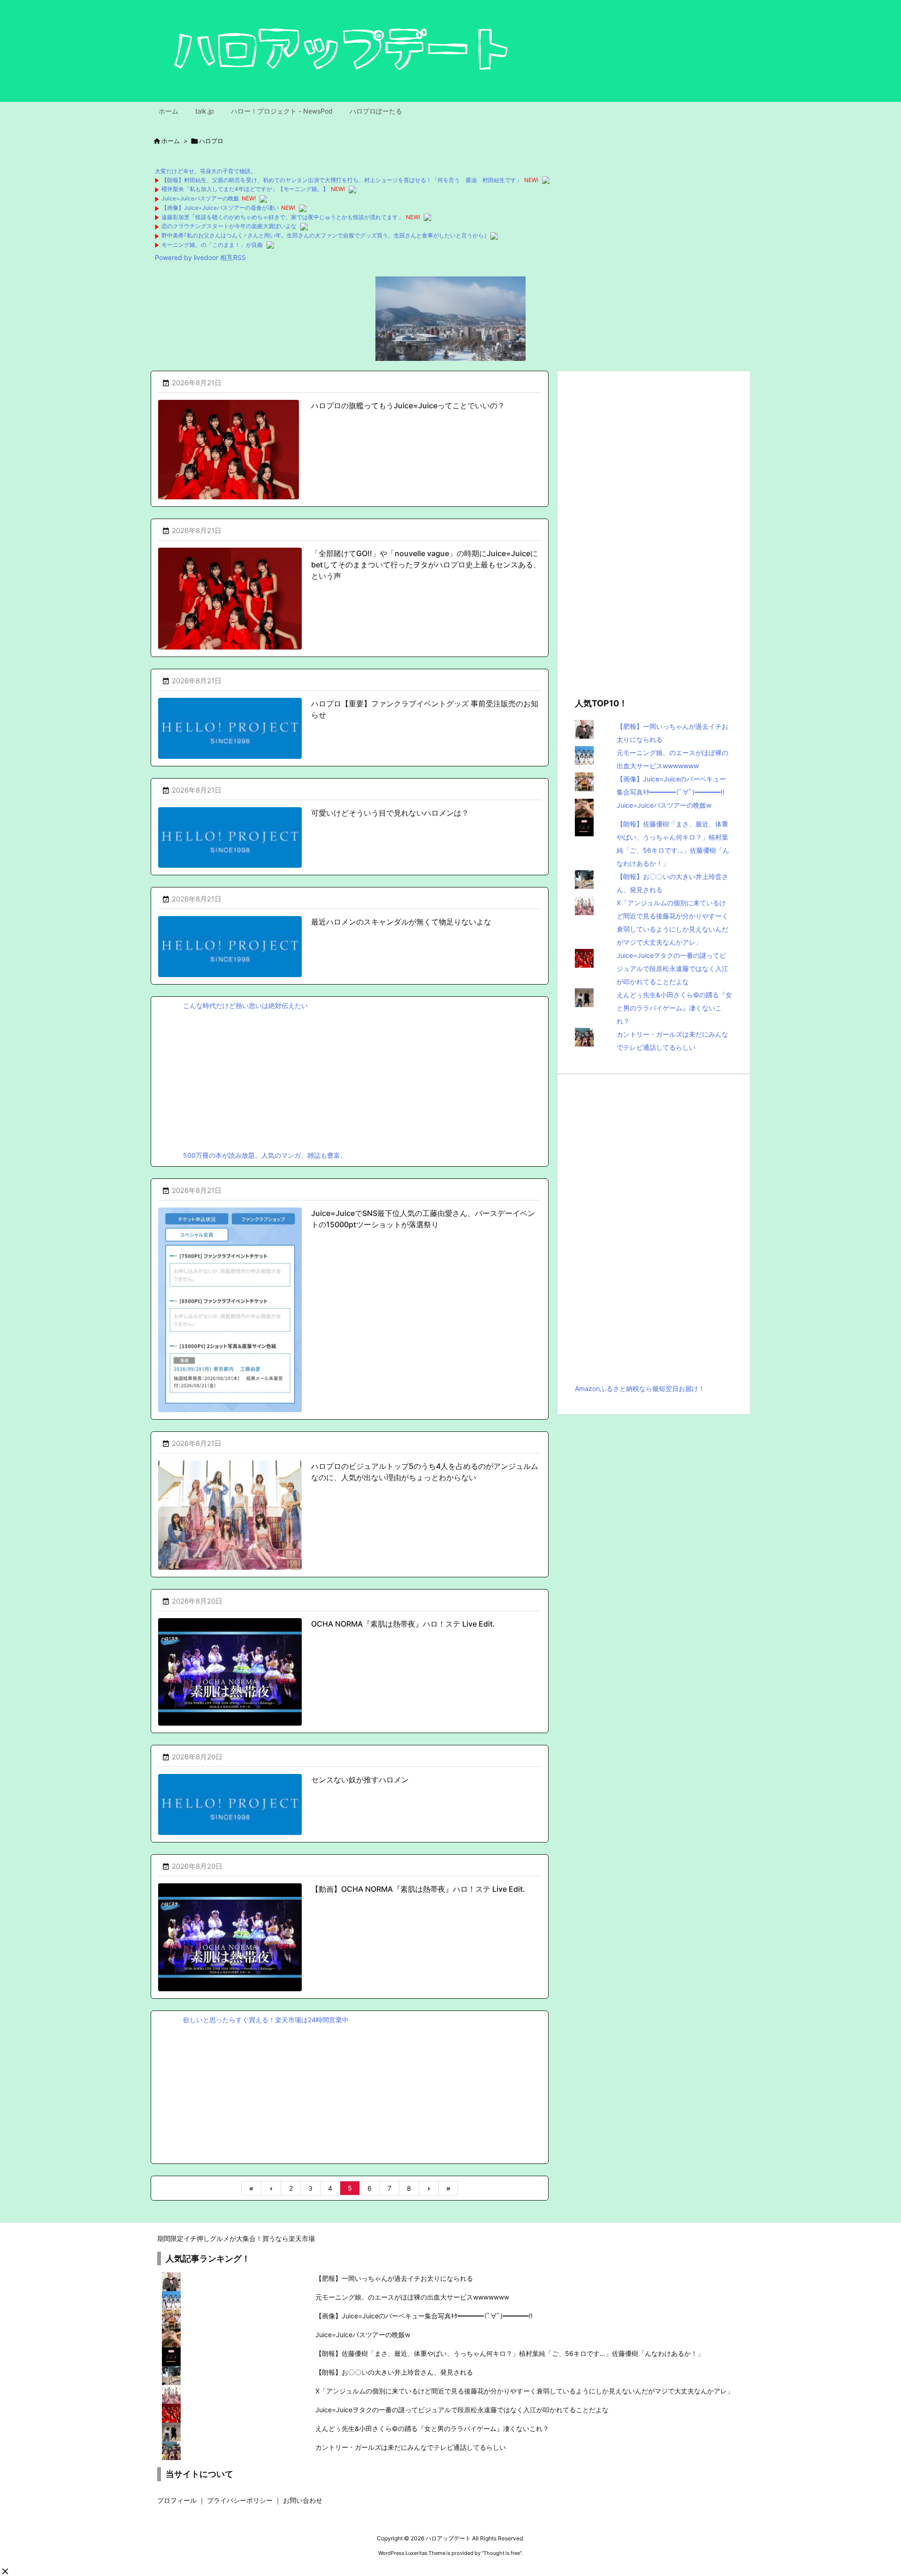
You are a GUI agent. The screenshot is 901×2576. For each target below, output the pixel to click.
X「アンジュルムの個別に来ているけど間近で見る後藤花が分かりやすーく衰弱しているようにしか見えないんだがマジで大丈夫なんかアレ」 (524, 2391)
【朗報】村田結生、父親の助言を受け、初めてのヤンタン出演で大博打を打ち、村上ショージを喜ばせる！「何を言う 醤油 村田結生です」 (342, 180)
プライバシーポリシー (240, 2500)
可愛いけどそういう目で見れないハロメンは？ (390, 813)
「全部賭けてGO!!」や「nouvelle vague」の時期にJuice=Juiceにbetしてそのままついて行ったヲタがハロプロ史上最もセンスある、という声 (426, 565)
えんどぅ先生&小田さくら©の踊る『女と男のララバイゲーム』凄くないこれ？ (674, 1008)
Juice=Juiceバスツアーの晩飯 (200, 198)
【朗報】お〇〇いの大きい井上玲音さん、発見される (394, 2372)
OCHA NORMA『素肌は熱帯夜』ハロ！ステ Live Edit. (403, 1624)
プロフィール (177, 2500)
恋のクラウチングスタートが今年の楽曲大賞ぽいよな (229, 226)
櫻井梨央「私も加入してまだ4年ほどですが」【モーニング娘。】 (245, 189)
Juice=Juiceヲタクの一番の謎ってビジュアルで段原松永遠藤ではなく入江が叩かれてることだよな (672, 968)
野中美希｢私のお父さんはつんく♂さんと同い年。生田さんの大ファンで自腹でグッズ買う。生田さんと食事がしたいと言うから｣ (324, 235)
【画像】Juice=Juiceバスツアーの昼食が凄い (220, 208)
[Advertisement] (350, 1078)
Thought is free (502, 2553)
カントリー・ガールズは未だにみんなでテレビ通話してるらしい (411, 2447)
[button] (5, 2571)
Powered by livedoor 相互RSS (200, 257)
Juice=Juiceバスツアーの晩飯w (664, 805)
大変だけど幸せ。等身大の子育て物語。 (206, 171)
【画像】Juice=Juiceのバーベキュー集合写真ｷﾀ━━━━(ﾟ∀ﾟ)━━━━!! (424, 2316)
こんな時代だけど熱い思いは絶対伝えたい (245, 1005)
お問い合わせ (303, 2500)
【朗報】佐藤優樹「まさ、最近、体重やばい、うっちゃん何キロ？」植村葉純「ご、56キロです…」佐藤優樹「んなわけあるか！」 (510, 2353)
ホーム (171, 141)
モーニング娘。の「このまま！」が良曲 (212, 245)
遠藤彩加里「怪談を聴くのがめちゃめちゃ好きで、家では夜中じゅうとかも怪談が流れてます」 (283, 217)
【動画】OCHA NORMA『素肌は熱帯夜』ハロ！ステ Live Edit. (418, 1889)
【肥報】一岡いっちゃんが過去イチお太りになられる (394, 2278)
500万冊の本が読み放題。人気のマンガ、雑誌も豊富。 (265, 1155)
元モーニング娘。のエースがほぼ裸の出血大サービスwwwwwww (412, 2297)
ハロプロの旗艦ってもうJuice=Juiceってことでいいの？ (408, 405)
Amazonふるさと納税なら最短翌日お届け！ (640, 1388)
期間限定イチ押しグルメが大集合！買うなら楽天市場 (236, 2238)
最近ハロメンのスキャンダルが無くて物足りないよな (401, 922)
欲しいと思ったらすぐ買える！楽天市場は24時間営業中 (266, 2020)
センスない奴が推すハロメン (360, 1780)
